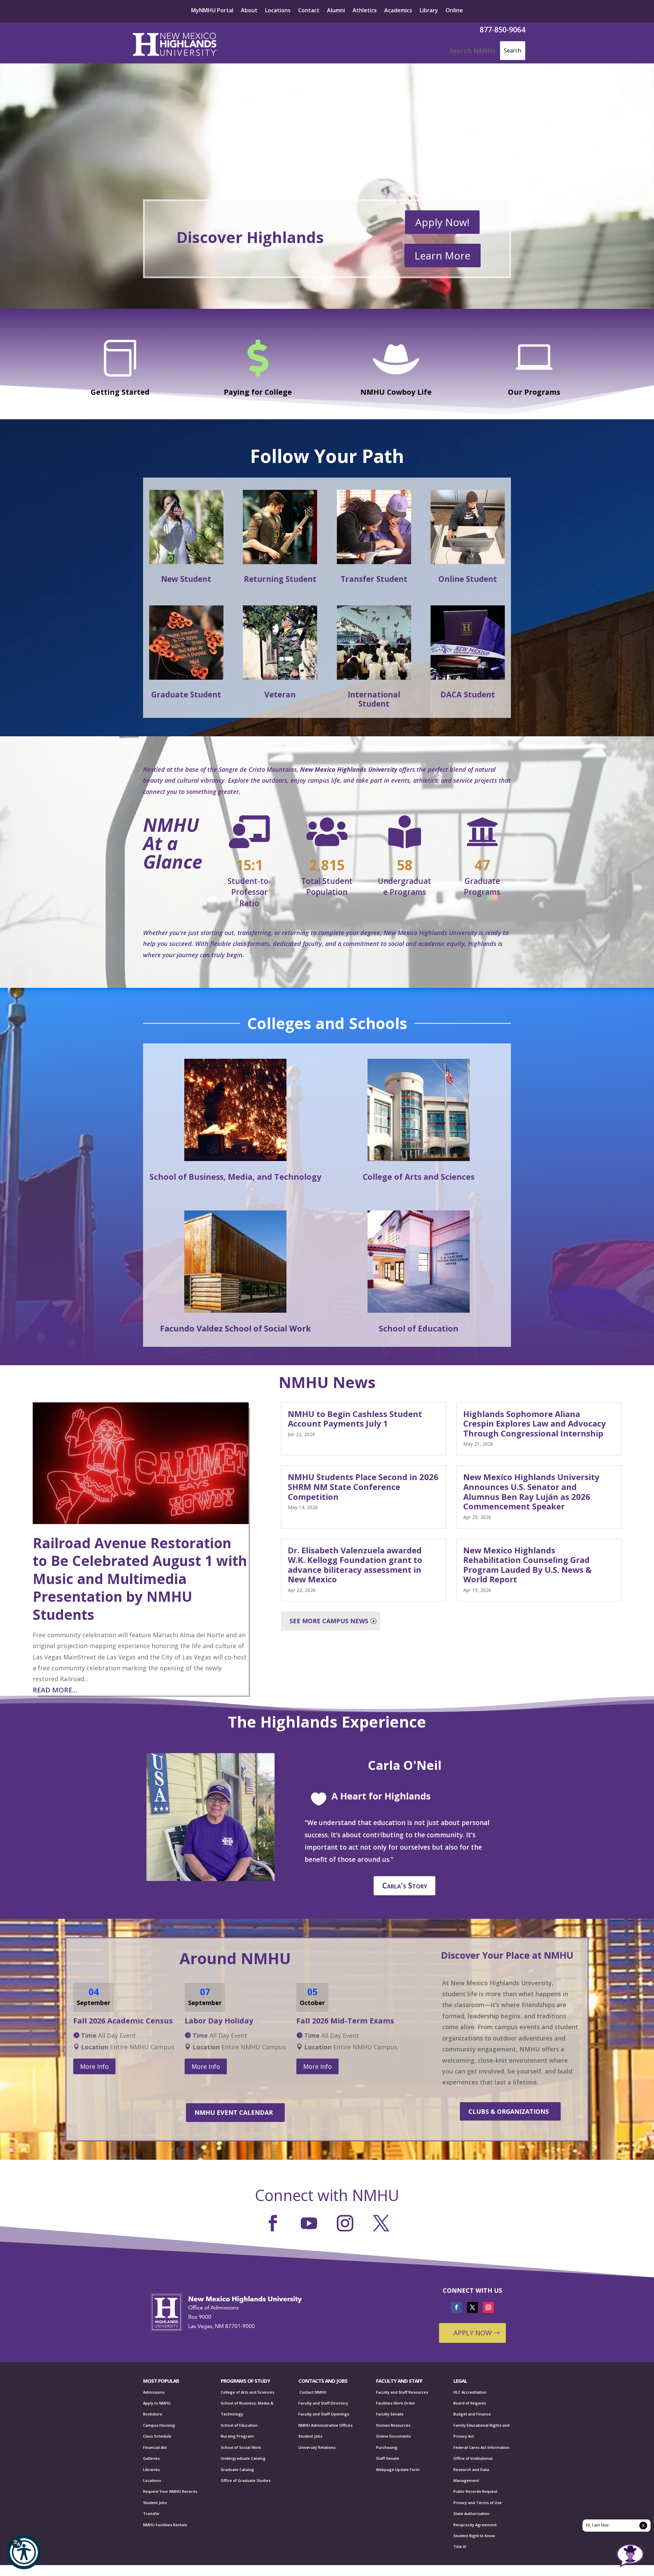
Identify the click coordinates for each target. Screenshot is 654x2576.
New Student (186, 579)
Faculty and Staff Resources (402, 2392)
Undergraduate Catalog (243, 2458)
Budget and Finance (472, 2414)
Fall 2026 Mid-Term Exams (345, 2021)
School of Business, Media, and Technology (235, 1177)
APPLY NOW (472, 2333)
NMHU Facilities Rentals (165, 2525)
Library (429, 11)
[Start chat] (630, 2556)
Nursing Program (237, 2436)
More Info (94, 2066)
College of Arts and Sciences (419, 1177)
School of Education (419, 1328)
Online (454, 11)
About (249, 11)
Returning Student (280, 579)
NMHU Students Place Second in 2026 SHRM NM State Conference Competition (363, 1487)
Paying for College (258, 392)
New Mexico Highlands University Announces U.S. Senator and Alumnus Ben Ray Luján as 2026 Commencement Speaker (531, 1492)
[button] (24, 2552)
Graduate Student (186, 695)
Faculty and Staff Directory (323, 2403)
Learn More (442, 255)
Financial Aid (155, 2447)
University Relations (317, 2447)
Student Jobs (155, 2503)
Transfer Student (374, 579)
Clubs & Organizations (509, 2111)
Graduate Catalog (237, 2469)
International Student (374, 699)
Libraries (151, 2469)
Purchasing (387, 2447)
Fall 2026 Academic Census (123, 2021)
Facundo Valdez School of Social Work (236, 1328)
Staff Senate (388, 2458)
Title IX (460, 2547)
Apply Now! (442, 222)
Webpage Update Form (398, 2469)
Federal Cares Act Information (481, 2447)
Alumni (336, 11)
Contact (309, 11)
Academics (398, 11)
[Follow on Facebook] (273, 2223)
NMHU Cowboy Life (396, 392)
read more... (55, 1690)
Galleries (151, 2458)
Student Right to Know (474, 2536)
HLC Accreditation (470, 2392)
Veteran (280, 695)
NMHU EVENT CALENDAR (234, 2112)
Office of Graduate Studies (246, 2480)
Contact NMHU (312, 2392)
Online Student (468, 579)
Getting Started (120, 392)
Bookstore (153, 2414)
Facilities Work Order (396, 2403)
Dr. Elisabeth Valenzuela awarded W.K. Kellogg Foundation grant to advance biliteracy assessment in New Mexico (355, 1565)
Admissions (154, 2392)
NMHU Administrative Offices (325, 2425)
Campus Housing (159, 2425)
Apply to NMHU (157, 2403)
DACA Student (468, 695)
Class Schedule (157, 2436)
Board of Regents (470, 2403)
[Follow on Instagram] (345, 2223)
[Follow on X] (381, 2223)
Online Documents (393, 2436)
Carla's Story (405, 1886)
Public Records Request (475, 2491)
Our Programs (534, 392)
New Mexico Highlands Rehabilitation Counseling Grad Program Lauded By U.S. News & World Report (527, 1565)
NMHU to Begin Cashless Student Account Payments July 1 (355, 1419)
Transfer (151, 2513)
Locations (278, 11)
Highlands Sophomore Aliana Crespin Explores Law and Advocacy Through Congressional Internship (535, 1424)
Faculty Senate (390, 2414)
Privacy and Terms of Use (478, 2503)
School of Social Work (241, 2447)
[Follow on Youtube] (309, 2223)
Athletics (365, 11)
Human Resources (393, 2425)
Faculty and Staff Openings (324, 2414)
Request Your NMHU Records (170, 2491)
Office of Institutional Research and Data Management (473, 2469)
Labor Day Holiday (219, 2021)
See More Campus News (329, 1621)
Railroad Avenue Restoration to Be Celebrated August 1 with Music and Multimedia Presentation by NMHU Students (140, 1579)
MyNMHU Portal (212, 11)
